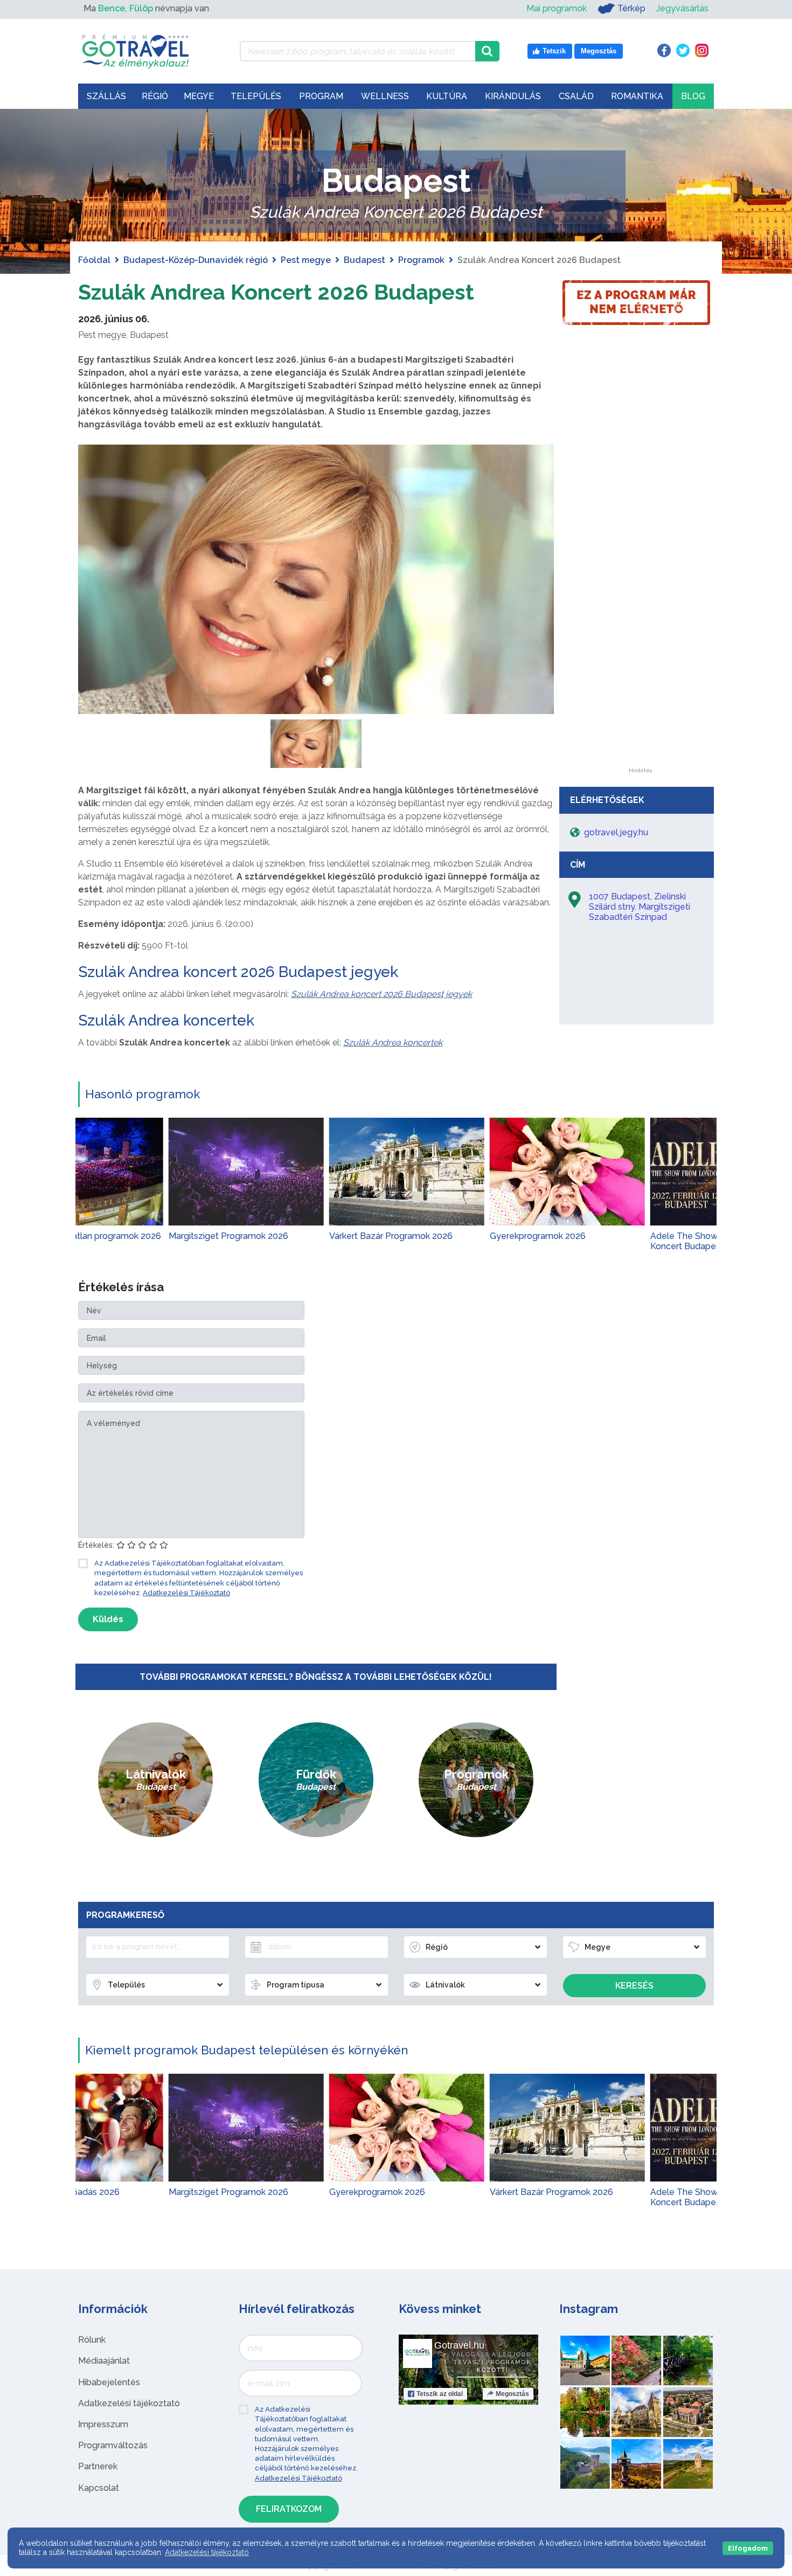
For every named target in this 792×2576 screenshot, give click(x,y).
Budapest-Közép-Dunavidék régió (196, 260)
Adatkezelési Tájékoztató (186, 1593)
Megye (199, 96)
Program (321, 96)
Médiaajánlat (104, 2361)
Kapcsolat (99, 2488)
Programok (421, 260)
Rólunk (92, 2340)
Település (256, 96)
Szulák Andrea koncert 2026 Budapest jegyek (238, 972)
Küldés (108, 1619)
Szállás (106, 96)
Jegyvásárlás (682, 8)
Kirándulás (513, 96)
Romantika (637, 96)
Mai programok (557, 8)
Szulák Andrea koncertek (166, 1020)
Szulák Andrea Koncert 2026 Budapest (276, 292)
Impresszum (103, 2424)
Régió (155, 96)
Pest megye (306, 260)
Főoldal (94, 260)
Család (576, 96)
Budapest (364, 260)
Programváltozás (113, 2445)
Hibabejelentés (109, 2382)
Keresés (634, 1986)
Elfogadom (748, 2548)
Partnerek (98, 2466)
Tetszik (440, 2394)
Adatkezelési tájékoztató (129, 2403)
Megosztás (512, 2394)
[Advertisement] (640, 606)
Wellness (385, 96)
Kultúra (447, 96)
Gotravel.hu (459, 2345)
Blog (693, 96)
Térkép (631, 8)
